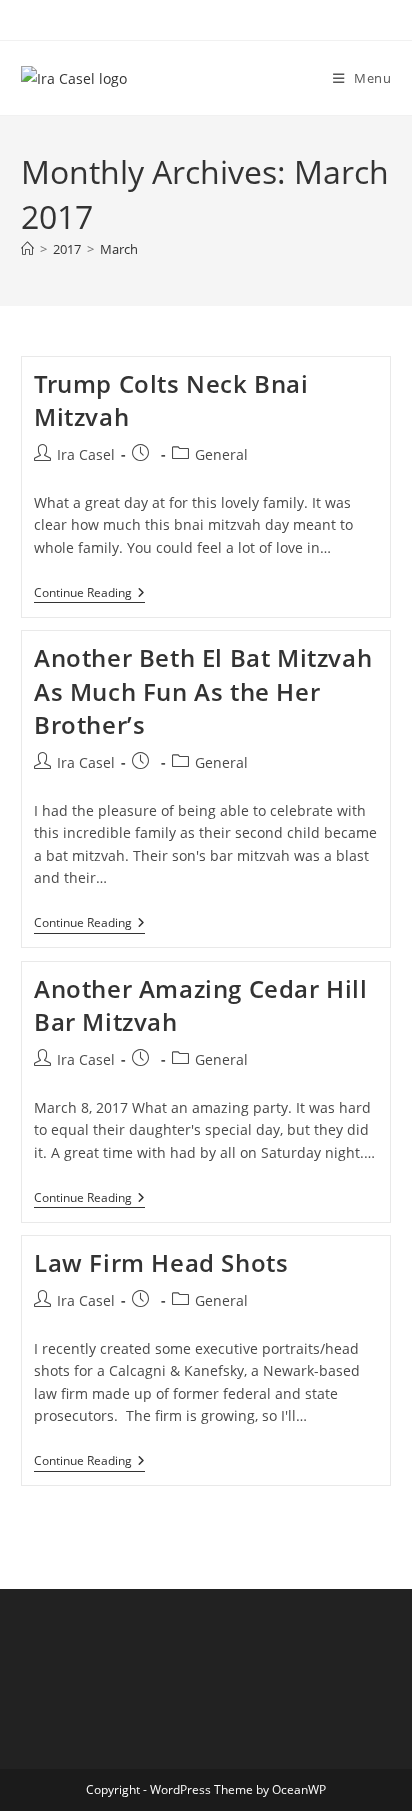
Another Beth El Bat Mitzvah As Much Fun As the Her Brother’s (203, 691)
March (119, 249)
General (221, 454)
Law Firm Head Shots (161, 1262)
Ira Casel (86, 454)
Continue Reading (89, 594)
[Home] (27, 249)
